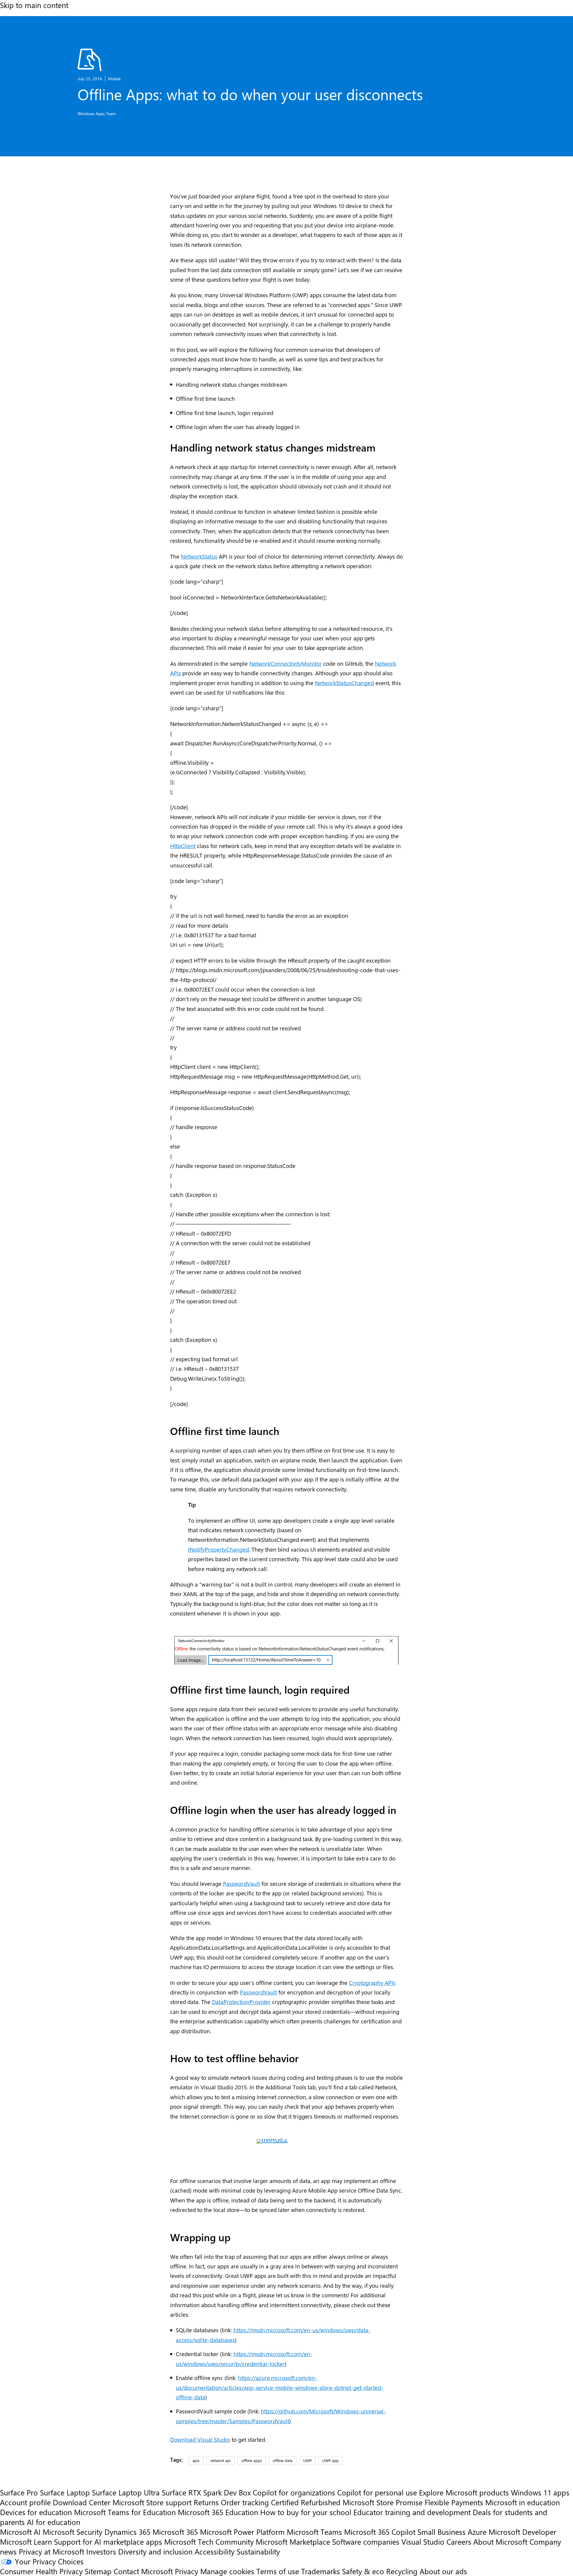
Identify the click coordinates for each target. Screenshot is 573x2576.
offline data (283, 2460)
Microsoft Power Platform (242, 2532)
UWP (307, 2460)
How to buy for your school (306, 2512)
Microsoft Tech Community (209, 2542)
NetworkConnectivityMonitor (285, 663)
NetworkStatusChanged (344, 683)
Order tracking (245, 2502)
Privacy (188, 2571)
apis (196, 2460)
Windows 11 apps (540, 2492)
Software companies (366, 2542)
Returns (206, 2502)
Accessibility (215, 2551)
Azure (477, 2532)
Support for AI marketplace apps (108, 2542)
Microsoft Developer (522, 2532)
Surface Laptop (65, 2492)
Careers (459, 2542)
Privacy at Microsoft (51, 2551)
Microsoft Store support (152, 2502)
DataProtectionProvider (241, 2002)
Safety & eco (363, 2571)
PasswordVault (241, 1883)
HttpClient (183, 846)
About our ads (443, 2571)
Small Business (442, 2532)
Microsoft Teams (314, 2532)
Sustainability (258, 2551)
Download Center (82, 2502)
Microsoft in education (523, 2502)
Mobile (114, 79)
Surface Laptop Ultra (126, 2492)
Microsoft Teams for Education (125, 2512)
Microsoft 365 (175, 2532)
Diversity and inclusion (155, 2551)
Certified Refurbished (306, 2502)
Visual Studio (423, 2542)
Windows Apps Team (97, 114)
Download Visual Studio (200, 2439)
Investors (101, 2551)
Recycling (402, 2571)
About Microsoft (500, 2542)
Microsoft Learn (26, 2542)
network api (221, 2460)
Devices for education (36, 2512)
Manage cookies (227, 2571)
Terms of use (278, 2571)
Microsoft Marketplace (293, 2542)
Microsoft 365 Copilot (380, 2532)
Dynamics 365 (127, 2532)
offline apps (252, 2460)
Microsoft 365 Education (218, 2512)
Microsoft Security (73, 2532)
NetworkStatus (199, 556)
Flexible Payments (454, 2502)
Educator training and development (412, 2512)
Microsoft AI (20, 2532)
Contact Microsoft (143, 2571)
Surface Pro (19, 2492)
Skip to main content (34, 5)
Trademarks (321, 2571)
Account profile (25, 2502)
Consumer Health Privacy (41, 2571)
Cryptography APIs (372, 1983)
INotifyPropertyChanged (218, 1549)
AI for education (54, 2522)
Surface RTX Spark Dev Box (206, 2492)
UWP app (331, 2460)
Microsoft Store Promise (383, 2502)
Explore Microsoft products (464, 2492)
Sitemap (98, 2571)
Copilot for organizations (294, 2492)
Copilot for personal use (377, 2492)
